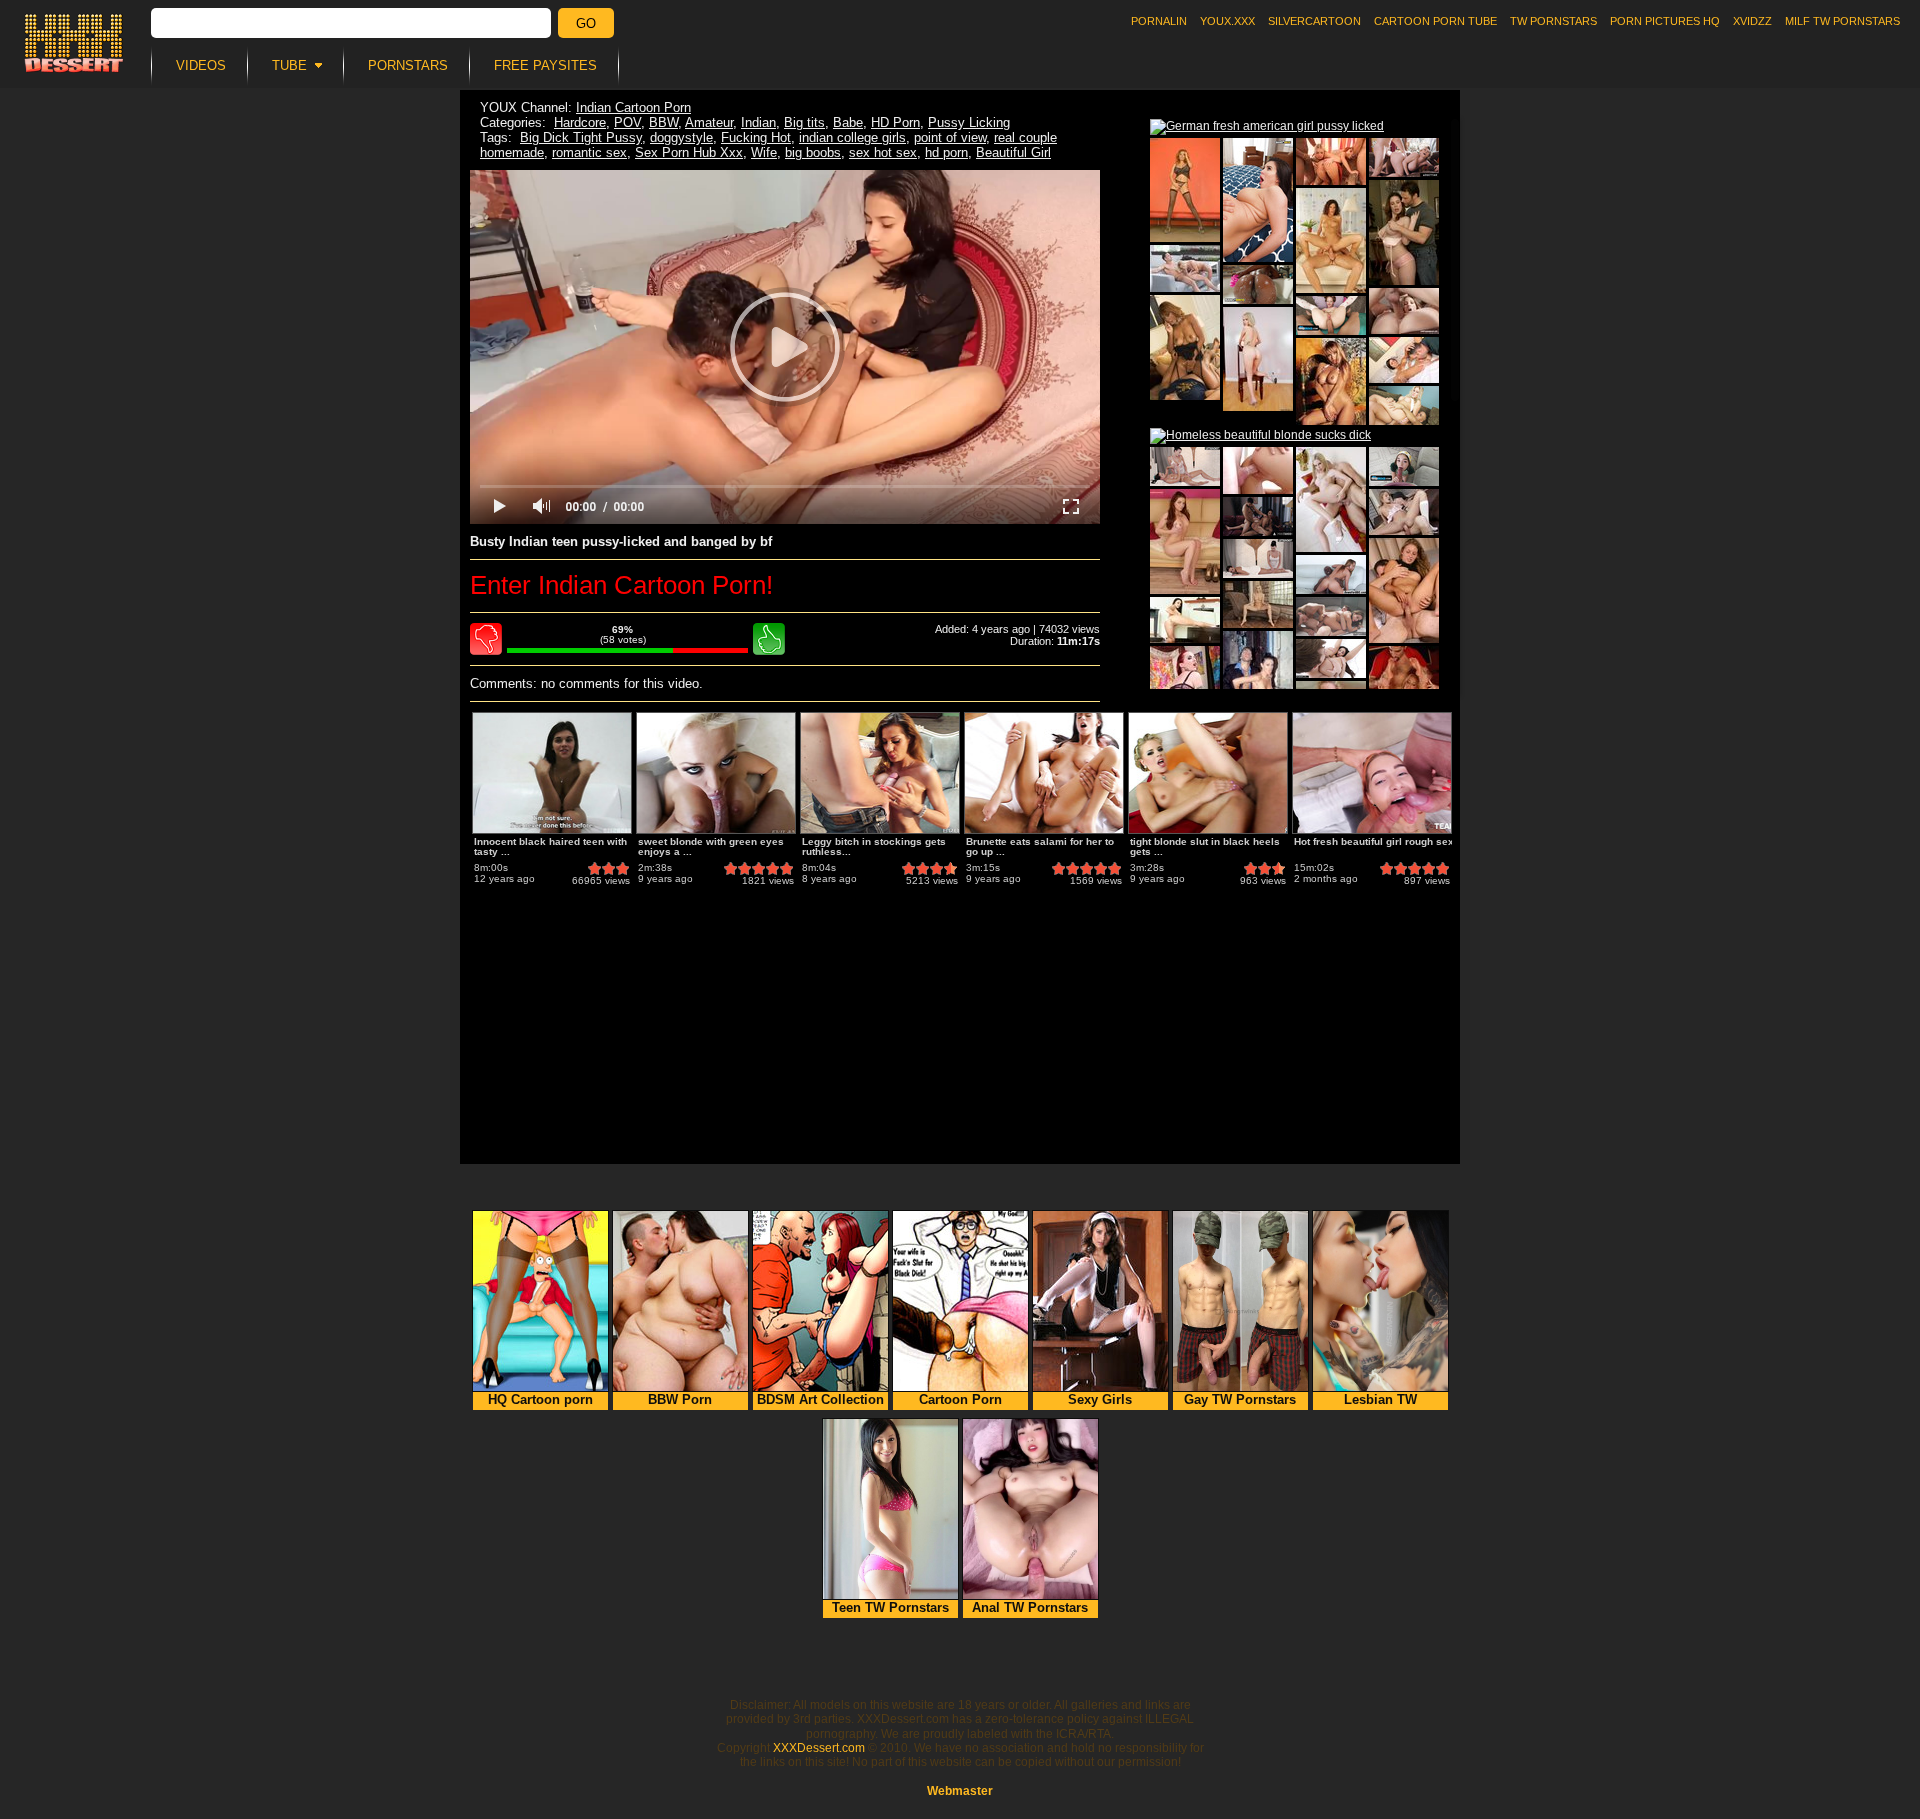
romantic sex (589, 152)
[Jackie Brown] (1185, 347)
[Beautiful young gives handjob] (1404, 466)
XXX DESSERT (74, 43)
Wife (764, 152)
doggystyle (681, 137)
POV (627, 122)
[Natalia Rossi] (1404, 512)
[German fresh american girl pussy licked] (1267, 127)
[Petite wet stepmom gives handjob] (1258, 200)
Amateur (709, 122)
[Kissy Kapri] (1258, 359)
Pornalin (1159, 21)
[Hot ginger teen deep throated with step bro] (1331, 315)
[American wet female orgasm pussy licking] (1185, 466)
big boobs (813, 152)
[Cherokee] (1185, 620)
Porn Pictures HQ (1665, 21)
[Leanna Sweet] (1331, 240)
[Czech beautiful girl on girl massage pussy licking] (1258, 558)
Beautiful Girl (1013, 152)
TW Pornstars (1553, 21)
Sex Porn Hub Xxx (689, 152)
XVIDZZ (1752, 21)
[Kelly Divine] (1404, 311)
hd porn (946, 152)
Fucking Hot (756, 137)
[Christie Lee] (1404, 590)
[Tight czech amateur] (1185, 541)
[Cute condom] (1258, 470)
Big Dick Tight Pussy (581, 137)
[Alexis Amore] (1185, 190)
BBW (663, 122)
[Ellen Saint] (1331, 381)
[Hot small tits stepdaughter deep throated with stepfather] (1258, 284)
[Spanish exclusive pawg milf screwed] (1258, 516)
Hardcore (580, 122)
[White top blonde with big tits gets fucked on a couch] (1404, 405)
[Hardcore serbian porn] (1185, 268)
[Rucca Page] (1404, 232)
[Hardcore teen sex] (1331, 161)
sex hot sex (883, 152)
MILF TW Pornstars (1842, 21)
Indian (758, 122)
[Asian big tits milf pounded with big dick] (1331, 574)
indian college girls (852, 137)
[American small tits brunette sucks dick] (1331, 616)
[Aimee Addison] (1331, 499)
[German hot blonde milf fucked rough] (1404, 157)
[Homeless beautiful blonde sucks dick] (1260, 436)
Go (586, 23)
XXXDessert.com (819, 1748)
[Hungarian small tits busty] (1258, 604)
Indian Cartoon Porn (633, 107)
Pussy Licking (969, 122)
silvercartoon (1314, 21)
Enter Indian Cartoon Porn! (621, 585)
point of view (950, 137)
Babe (848, 122)
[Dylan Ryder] (1404, 360)
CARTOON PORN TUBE (1435, 21)
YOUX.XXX (1227, 21)
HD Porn (895, 122)
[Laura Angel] (1258, 683)
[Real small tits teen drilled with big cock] (1331, 658)
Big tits (804, 122)
